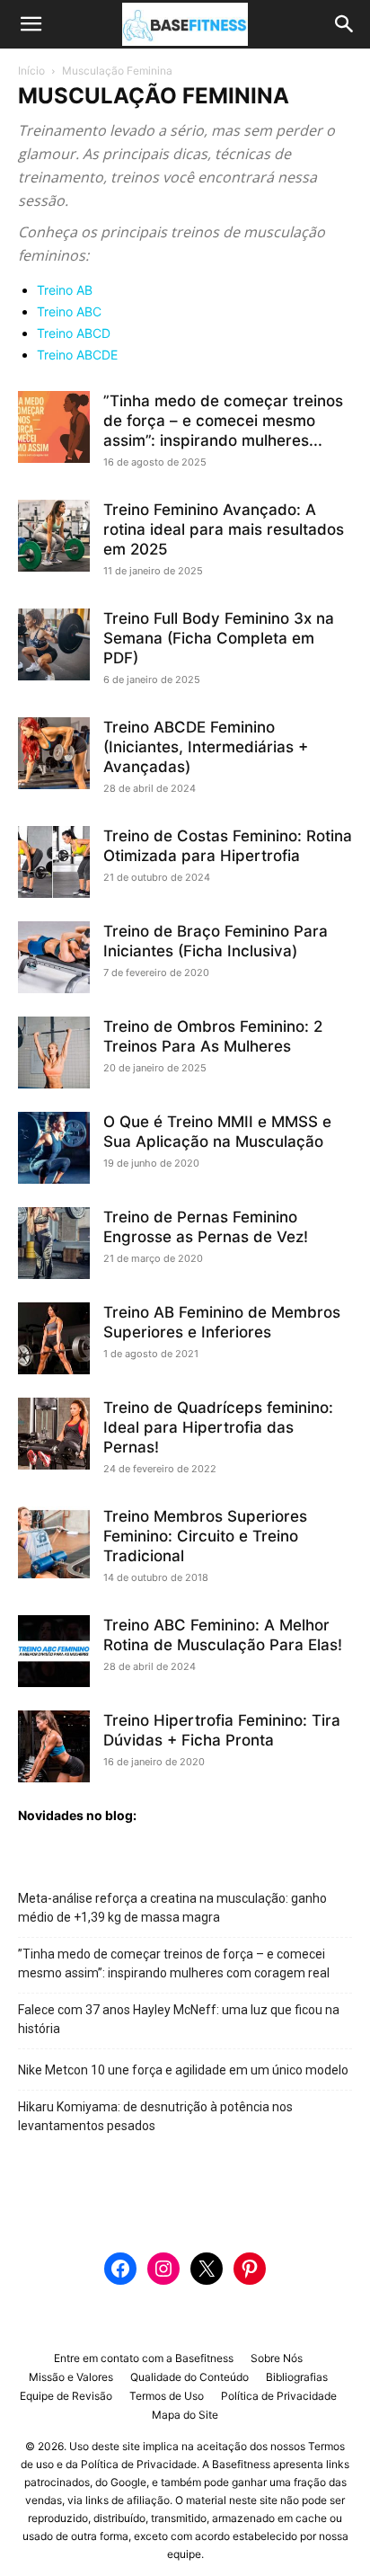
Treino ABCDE (77, 355)
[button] (31, 24)
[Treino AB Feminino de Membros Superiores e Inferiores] (54, 1338)
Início (31, 71)
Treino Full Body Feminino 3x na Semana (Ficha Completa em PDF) (219, 638)
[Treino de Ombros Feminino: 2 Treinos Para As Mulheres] (54, 1053)
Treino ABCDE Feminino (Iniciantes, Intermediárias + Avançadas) (206, 747)
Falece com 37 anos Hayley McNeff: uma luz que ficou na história (179, 2019)
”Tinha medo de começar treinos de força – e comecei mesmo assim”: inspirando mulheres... (223, 421)
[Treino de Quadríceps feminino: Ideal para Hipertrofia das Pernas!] (54, 1434)
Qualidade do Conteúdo (189, 2377)
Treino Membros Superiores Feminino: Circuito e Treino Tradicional (205, 1536)
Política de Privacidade (279, 2396)
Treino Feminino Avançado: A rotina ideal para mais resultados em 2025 (224, 529)
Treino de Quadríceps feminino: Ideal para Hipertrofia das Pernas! (218, 1427)
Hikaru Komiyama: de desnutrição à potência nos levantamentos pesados (155, 2116)
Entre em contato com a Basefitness (144, 2358)
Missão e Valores (71, 2377)
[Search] (345, 24)
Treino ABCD (74, 333)
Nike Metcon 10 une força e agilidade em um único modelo (183, 2070)
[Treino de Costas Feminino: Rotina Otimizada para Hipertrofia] (54, 862)
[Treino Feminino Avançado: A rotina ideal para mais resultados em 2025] (54, 536)
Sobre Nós (277, 2358)
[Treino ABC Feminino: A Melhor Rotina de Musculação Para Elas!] (54, 1651)
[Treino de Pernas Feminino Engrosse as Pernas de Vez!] (54, 1243)
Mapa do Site (185, 2415)
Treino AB (65, 290)
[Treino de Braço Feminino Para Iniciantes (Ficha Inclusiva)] (54, 957)
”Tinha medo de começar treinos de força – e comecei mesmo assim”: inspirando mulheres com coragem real (174, 1963)
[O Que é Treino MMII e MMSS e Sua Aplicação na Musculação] (54, 1148)
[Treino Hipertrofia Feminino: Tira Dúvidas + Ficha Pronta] (54, 1746)
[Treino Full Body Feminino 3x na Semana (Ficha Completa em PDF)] (54, 644)
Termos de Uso (167, 2396)
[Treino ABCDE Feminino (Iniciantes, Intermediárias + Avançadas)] (54, 753)
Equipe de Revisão (66, 2396)
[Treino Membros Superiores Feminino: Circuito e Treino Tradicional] (54, 1542)
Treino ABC (69, 311)
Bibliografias (297, 2377)
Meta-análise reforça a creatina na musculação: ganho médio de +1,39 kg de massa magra (172, 1908)
